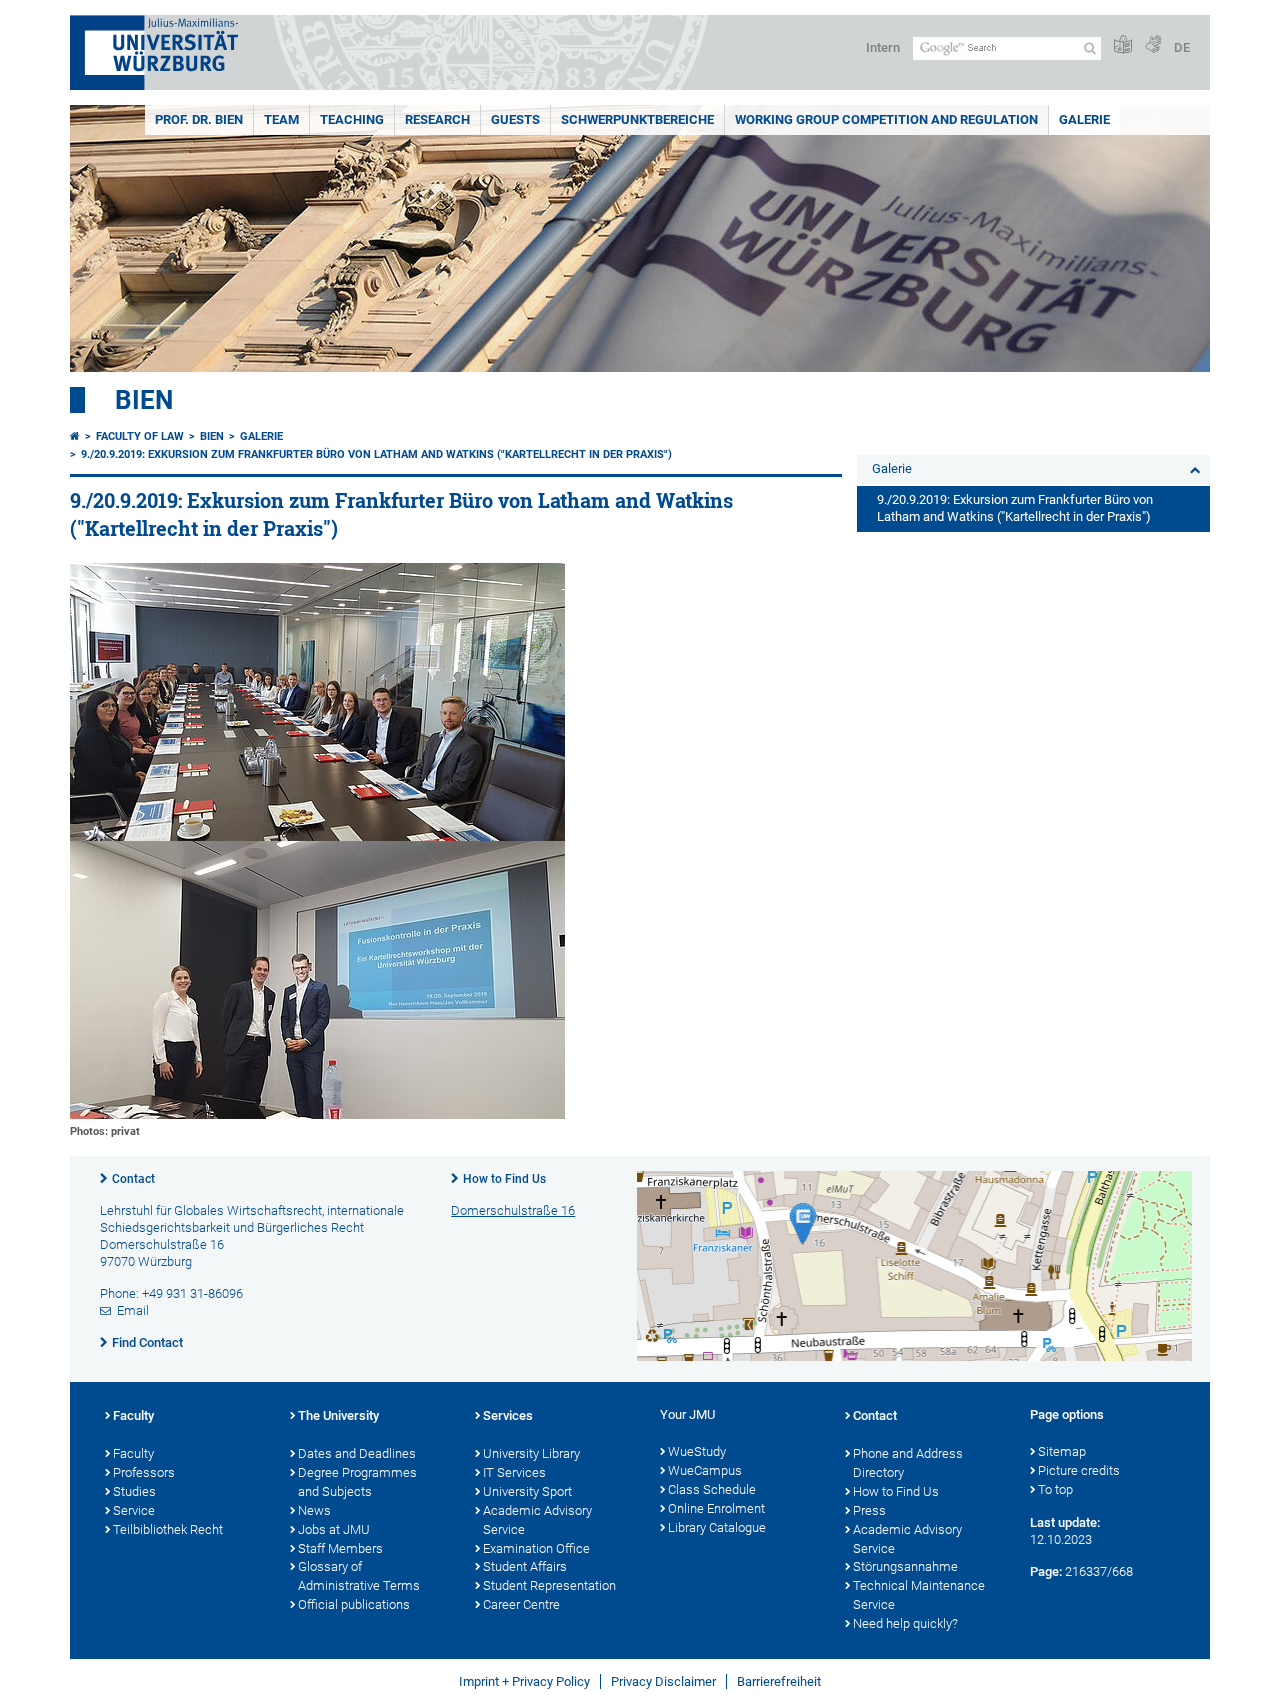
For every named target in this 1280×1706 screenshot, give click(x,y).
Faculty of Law (140, 436)
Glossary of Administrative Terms (359, 1576)
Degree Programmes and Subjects (357, 1482)
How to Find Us (504, 1179)
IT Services (514, 1472)
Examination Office (536, 1548)
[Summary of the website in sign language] (1153, 45)
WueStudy (697, 1451)
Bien (144, 400)
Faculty (133, 1415)
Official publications (354, 1604)
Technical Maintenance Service (919, 1595)
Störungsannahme (905, 1566)
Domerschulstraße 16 (513, 1210)
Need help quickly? (905, 1623)
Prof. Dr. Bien (199, 119)
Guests (515, 119)
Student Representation (549, 1585)
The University (338, 1415)
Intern (883, 47)
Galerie (1084, 119)
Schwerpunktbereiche (637, 119)
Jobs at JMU (334, 1529)
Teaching (352, 119)
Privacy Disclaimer (663, 1681)
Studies (134, 1491)
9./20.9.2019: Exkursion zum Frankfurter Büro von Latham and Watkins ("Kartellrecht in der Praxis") (376, 454)
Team (281, 119)
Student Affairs (525, 1566)
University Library (531, 1453)
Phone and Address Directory (908, 1463)
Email (133, 1310)
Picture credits (1079, 1470)
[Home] (75, 436)
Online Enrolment (716, 1508)
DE (1182, 47)
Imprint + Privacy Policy (524, 1681)
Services (508, 1415)
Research (437, 119)
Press (869, 1510)
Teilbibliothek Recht (168, 1529)
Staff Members (340, 1548)
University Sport (527, 1491)
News (314, 1510)
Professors (144, 1472)
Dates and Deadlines (357, 1453)
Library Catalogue (717, 1527)
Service (134, 1510)
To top (1055, 1489)
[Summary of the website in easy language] (1123, 45)
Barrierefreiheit (779, 1681)
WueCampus (705, 1470)
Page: (1046, 1571)
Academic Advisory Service (537, 1520)
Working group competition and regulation (886, 119)
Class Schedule (712, 1489)
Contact (133, 1179)
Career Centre (521, 1604)
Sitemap (1062, 1451)
